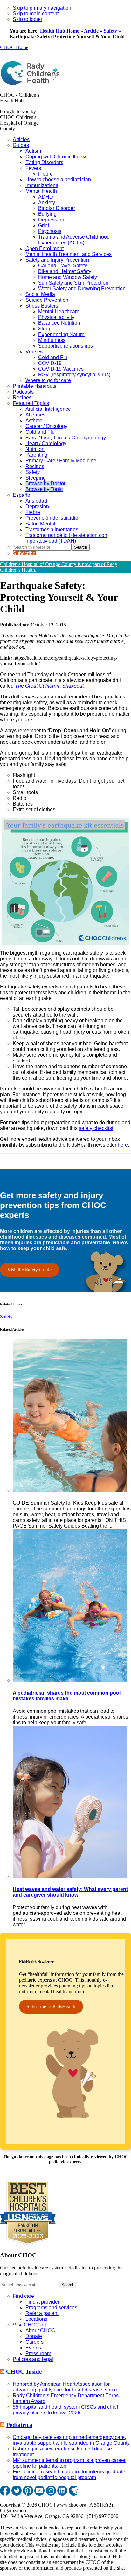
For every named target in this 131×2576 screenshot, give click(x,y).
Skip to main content (36, 14)
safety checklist (96, 1128)
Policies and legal (33, 2359)
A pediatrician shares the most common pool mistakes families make (67, 1696)
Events (33, 2348)
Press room (38, 2353)
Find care (23, 2296)
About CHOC (40, 2330)
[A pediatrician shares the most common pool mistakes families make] (70, 1680)
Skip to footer (28, 19)
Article (91, 31)
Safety (110, 31)
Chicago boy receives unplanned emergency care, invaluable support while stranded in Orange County (71, 2440)
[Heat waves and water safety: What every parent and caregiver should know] (70, 1877)
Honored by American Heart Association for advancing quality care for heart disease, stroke (66, 2387)
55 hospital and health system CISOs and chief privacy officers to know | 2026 (65, 2410)
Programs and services (51, 2308)
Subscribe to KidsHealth (51, 2006)
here (123, 1145)
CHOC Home (14, 47)
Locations (36, 2319)
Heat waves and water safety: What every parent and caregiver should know (70, 1892)
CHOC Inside (24, 2372)
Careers (34, 2342)
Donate (34, 2336)
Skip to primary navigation (42, 8)
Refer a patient (42, 2313)
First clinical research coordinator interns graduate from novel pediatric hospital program (69, 2475)
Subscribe (24, 553)
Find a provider (42, 2302)
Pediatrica (19, 2425)
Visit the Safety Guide (29, 1270)
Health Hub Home (60, 31)
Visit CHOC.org (30, 2325)
